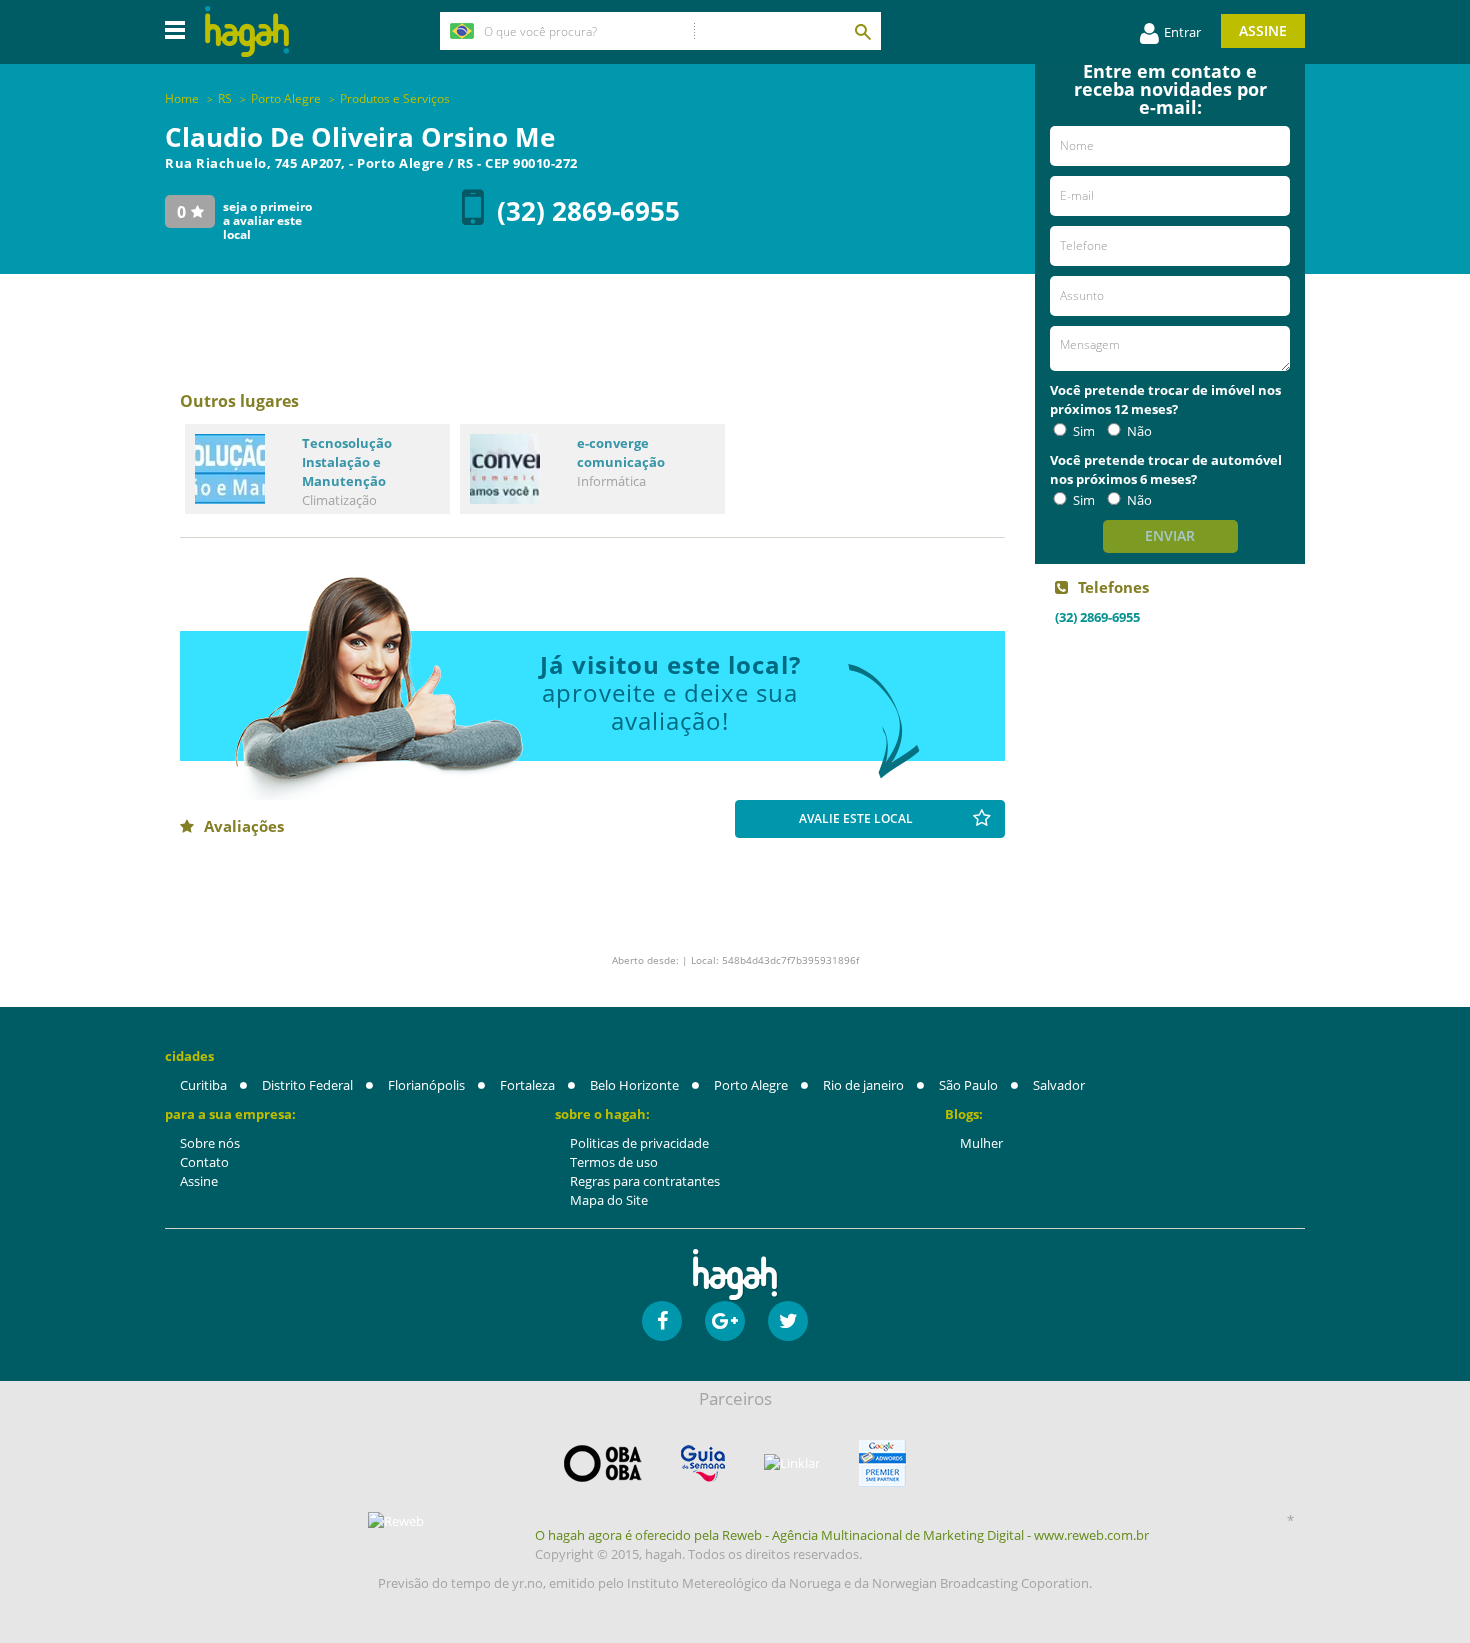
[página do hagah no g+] (725, 1321)
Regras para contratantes (645, 1181)
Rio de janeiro (863, 1085)
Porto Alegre (751, 1085)
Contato (204, 1162)
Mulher (981, 1143)
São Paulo (968, 1085)
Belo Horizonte (634, 1085)
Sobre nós (210, 1143)
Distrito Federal (307, 1085)
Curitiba (203, 1085)
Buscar (862, 31)
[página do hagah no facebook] (662, 1321)
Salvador (1059, 1085)
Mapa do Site (609, 1200)
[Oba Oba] (603, 1463)
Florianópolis (426, 1085)
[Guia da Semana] (703, 1463)
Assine (1263, 30)
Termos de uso (614, 1162)
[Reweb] (397, 1521)
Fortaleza (527, 1085)
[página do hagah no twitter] (788, 1321)
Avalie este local (856, 818)
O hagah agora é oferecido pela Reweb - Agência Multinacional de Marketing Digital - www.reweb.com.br (842, 1535)
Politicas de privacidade (639, 1143)
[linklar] (792, 1463)
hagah (247, 31)
